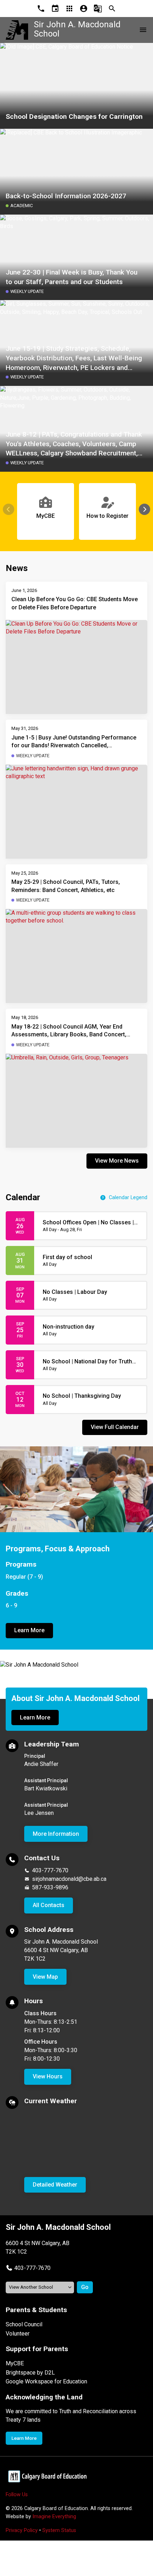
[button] (144, 509)
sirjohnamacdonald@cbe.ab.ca (69, 1879)
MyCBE (15, 2363)
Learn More (29, 1630)
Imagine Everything (54, 2517)
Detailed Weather (55, 2185)
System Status (59, 2530)
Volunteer (18, 2334)
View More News (117, 1161)
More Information (56, 1834)
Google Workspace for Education (46, 2381)
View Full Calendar (115, 1427)
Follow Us (17, 2495)
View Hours (48, 2076)
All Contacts (49, 1905)
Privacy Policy (22, 2530)
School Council (24, 2324)
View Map (45, 1977)
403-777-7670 (50, 1870)
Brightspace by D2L (30, 2373)
